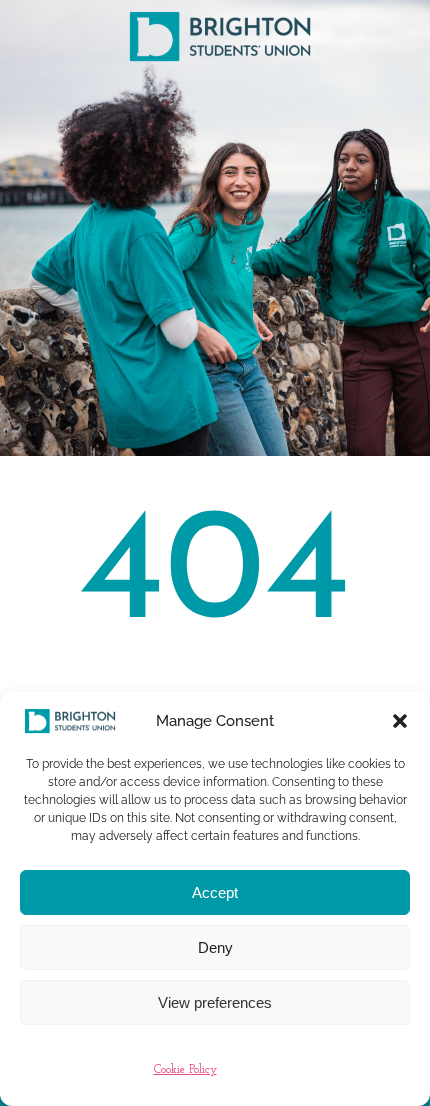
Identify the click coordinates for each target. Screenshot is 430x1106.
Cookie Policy (185, 1070)
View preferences (215, 1002)
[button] (400, 721)
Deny (215, 947)
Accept (215, 892)
